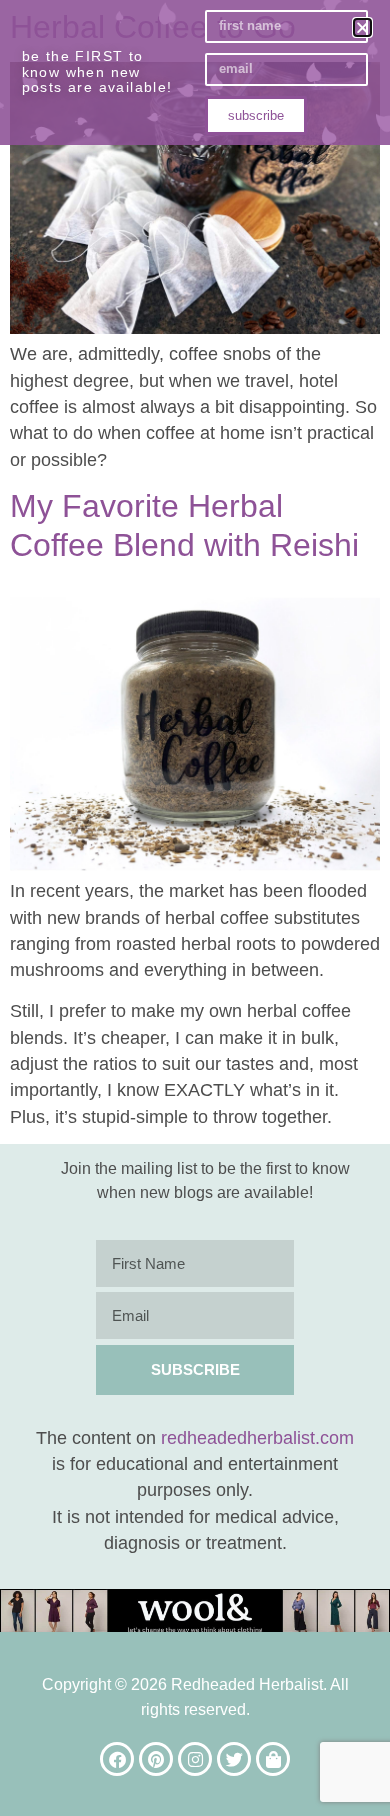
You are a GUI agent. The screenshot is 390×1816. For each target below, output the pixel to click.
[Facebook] (117, 1759)
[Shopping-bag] (273, 1759)
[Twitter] (234, 1759)
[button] (362, 27)
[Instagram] (195, 1759)
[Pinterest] (156, 1759)
